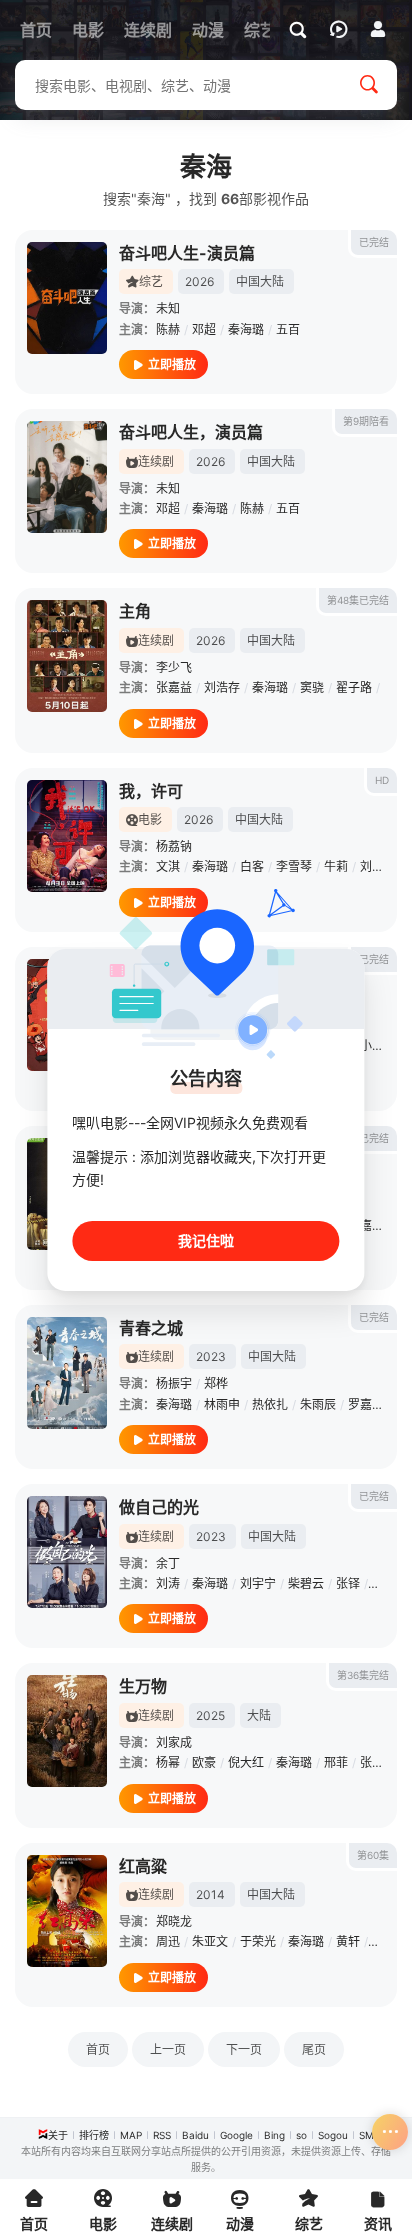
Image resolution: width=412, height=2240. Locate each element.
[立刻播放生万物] (67, 1731)
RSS (162, 2135)
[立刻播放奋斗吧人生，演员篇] (67, 477)
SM (366, 2135)
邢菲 (336, 1762)
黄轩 (348, 1941)
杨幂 (168, 1762)
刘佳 (372, 866)
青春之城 (151, 1328)
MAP (131, 2135)
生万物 (143, 1686)
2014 (210, 1894)
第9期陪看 (366, 421)
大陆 (259, 1715)
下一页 (244, 2049)
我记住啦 (206, 1240)
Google (236, 2135)
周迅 (168, 1941)
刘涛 (168, 1583)
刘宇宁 (258, 1583)
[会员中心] (378, 29)
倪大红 (246, 1762)
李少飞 (174, 667)
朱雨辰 (318, 1404)
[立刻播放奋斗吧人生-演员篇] (67, 298)
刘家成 (174, 1742)
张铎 (348, 1583)
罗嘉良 (366, 1404)
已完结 (374, 242)
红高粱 (143, 1866)
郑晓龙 (174, 1921)
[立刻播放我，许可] (67, 836)
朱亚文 (210, 1941)
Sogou (333, 2135)
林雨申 (222, 1404)
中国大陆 (260, 281)
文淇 (168, 866)
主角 (135, 611)
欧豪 (204, 1762)
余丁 (168, 1563)
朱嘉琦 (366, 1225)
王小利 (366, 1045)
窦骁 (312, 687)
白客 (252, 866)
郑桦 (216, 1383)
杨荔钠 (174, 846)
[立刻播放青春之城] (67, 1373)
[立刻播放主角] (67, 656)
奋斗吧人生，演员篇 (191, 432)
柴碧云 (306, 1583)
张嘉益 (174, 687)
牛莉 (336, 866)
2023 (211, 1356)
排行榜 (94, 2135)
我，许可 (151, 791)
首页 (98, 2049)
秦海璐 (246, 329)
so (301, 2135)
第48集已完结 (358, 600)
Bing (274, 2135)
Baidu (195, 2135)
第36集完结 (363, 1675)
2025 (210, 1715)
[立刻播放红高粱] (67, 1911)
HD (382, 780)
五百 (288, 329)
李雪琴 (294, 866)
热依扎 (270, 1404)
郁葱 (384, 1583)
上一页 (168, 2049)
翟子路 (354, 687)
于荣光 (258, 1941)
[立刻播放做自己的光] (67, 1552)
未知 (168, 308)
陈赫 (168, 329)
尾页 (314, 2049)
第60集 (373, 1855)
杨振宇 (174, 1383)
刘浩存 (222, 687)
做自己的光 (159, 1507)
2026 (199, 281)
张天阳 (378, 1762)
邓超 (204, 329)
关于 (58, 2135)
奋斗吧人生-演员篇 (187, 253)
